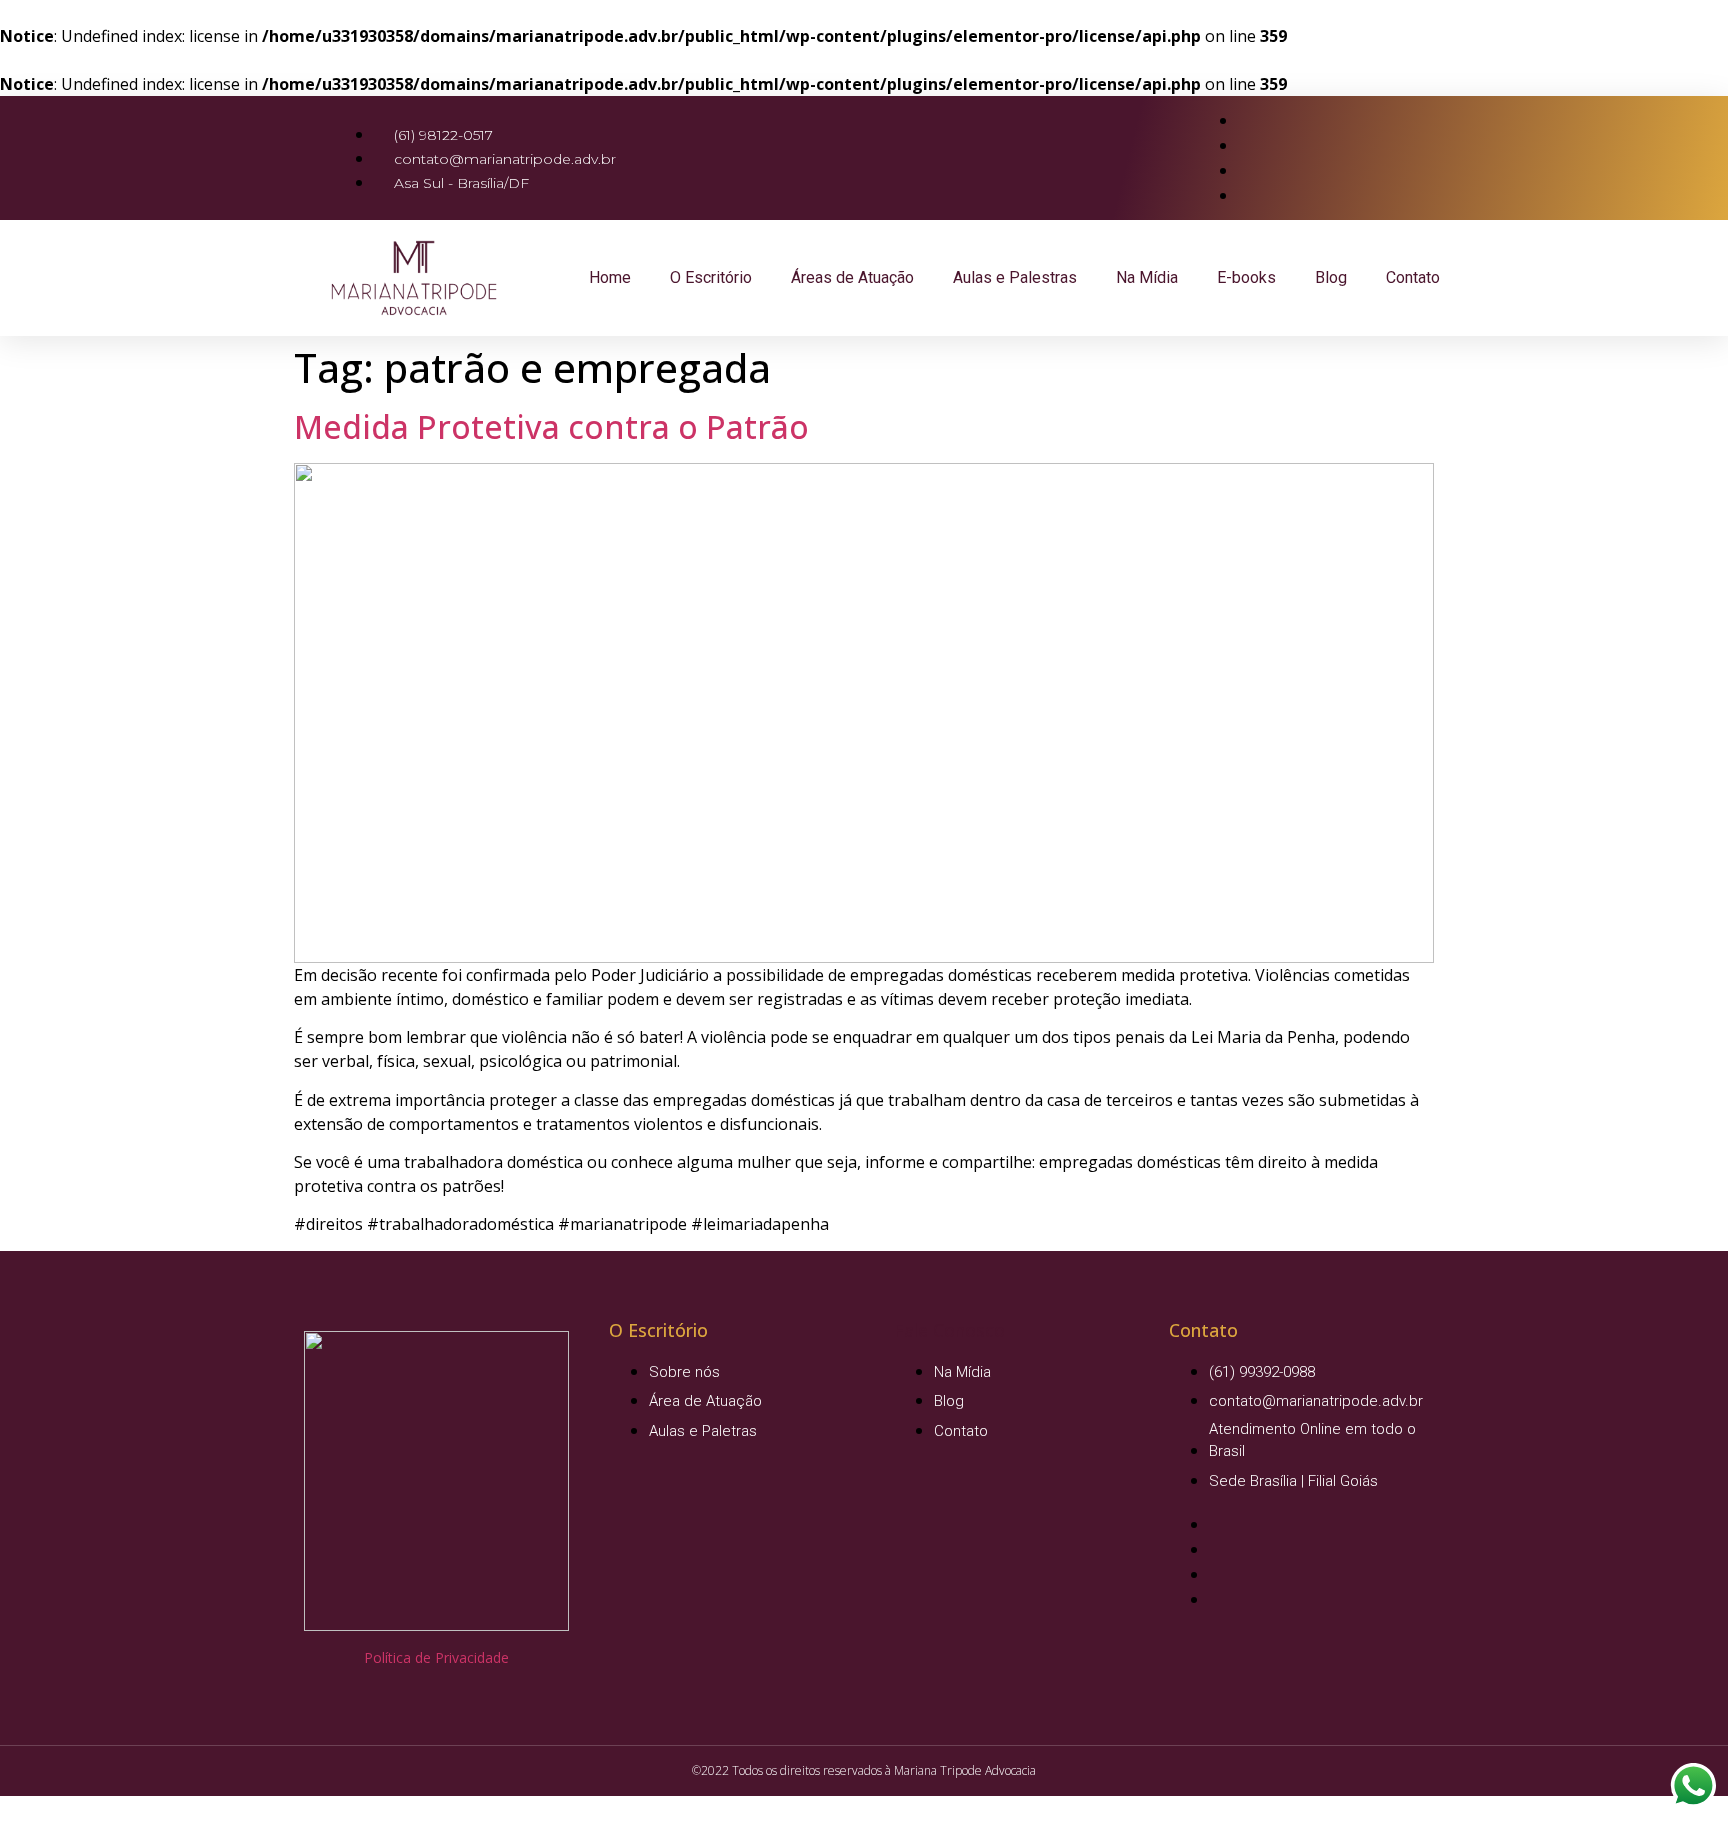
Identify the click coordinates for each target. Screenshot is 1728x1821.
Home (610, 277)
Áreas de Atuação (852, 277)
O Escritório (711, 277)
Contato (1413, 277)
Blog (1331, 277)
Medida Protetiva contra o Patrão (551, 426)
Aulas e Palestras (1015, 277)
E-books (1246, 277)
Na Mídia (1147, 277)
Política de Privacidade (436, 1657)
